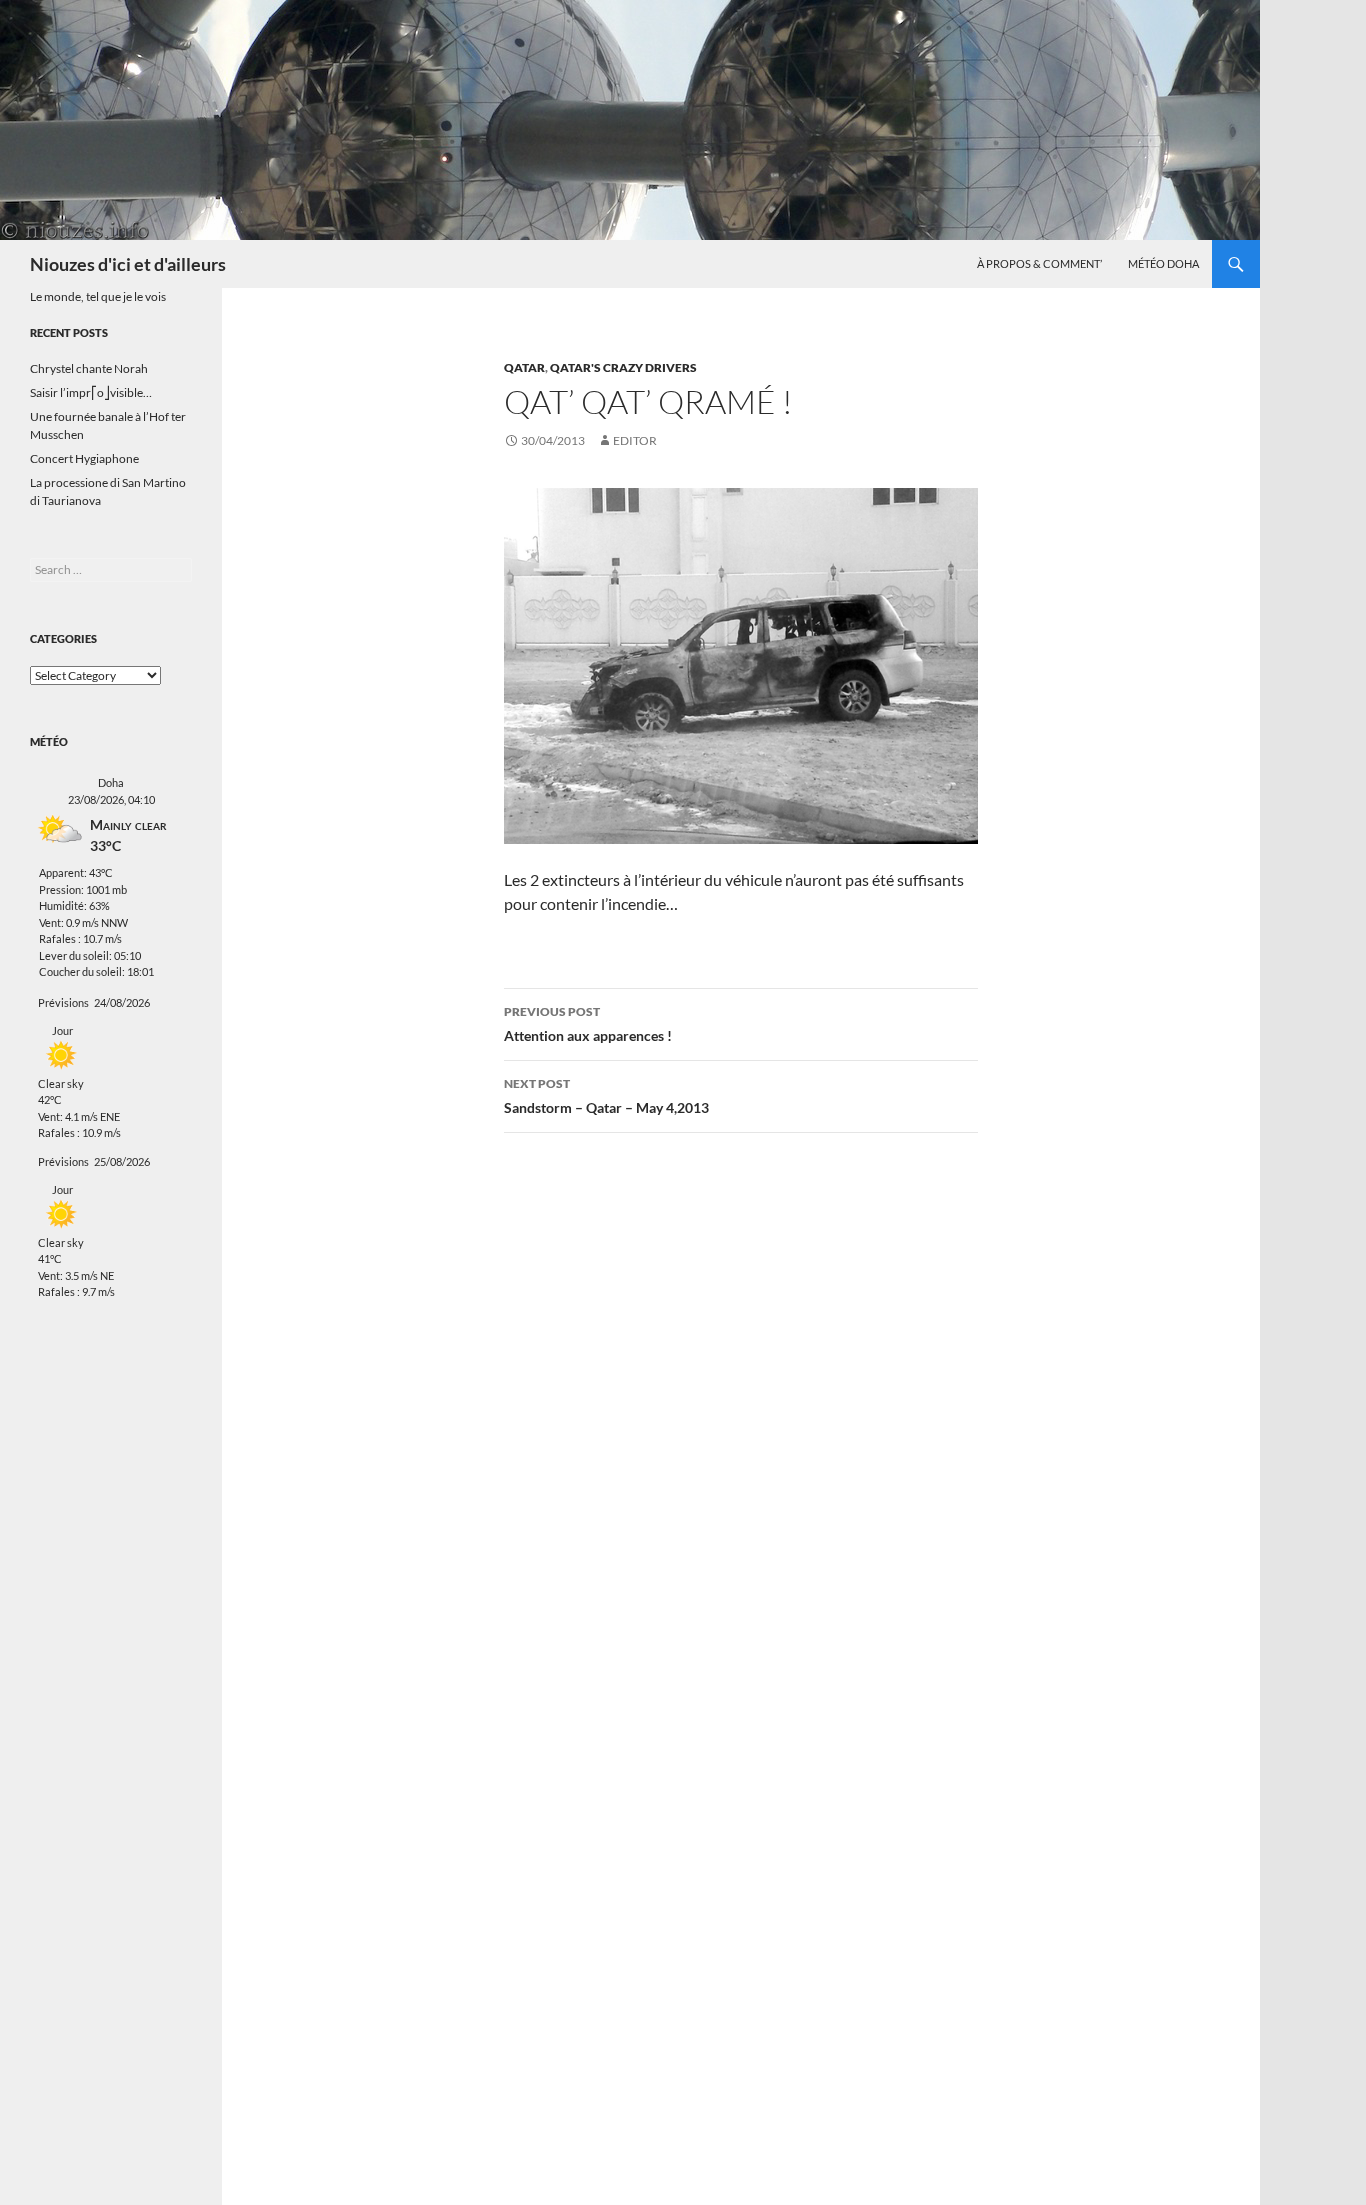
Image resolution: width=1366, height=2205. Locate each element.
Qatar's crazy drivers (623, 367)
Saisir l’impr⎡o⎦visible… (91, 392)
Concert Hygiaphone (84, 458)
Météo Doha (1163, 263)
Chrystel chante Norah (89, 368)
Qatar (524, 367)
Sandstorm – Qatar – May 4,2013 (606, 1096)
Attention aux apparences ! (588, 1024)
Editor (635, 440)
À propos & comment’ (1039, 263)
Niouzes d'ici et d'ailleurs (128, 264)
